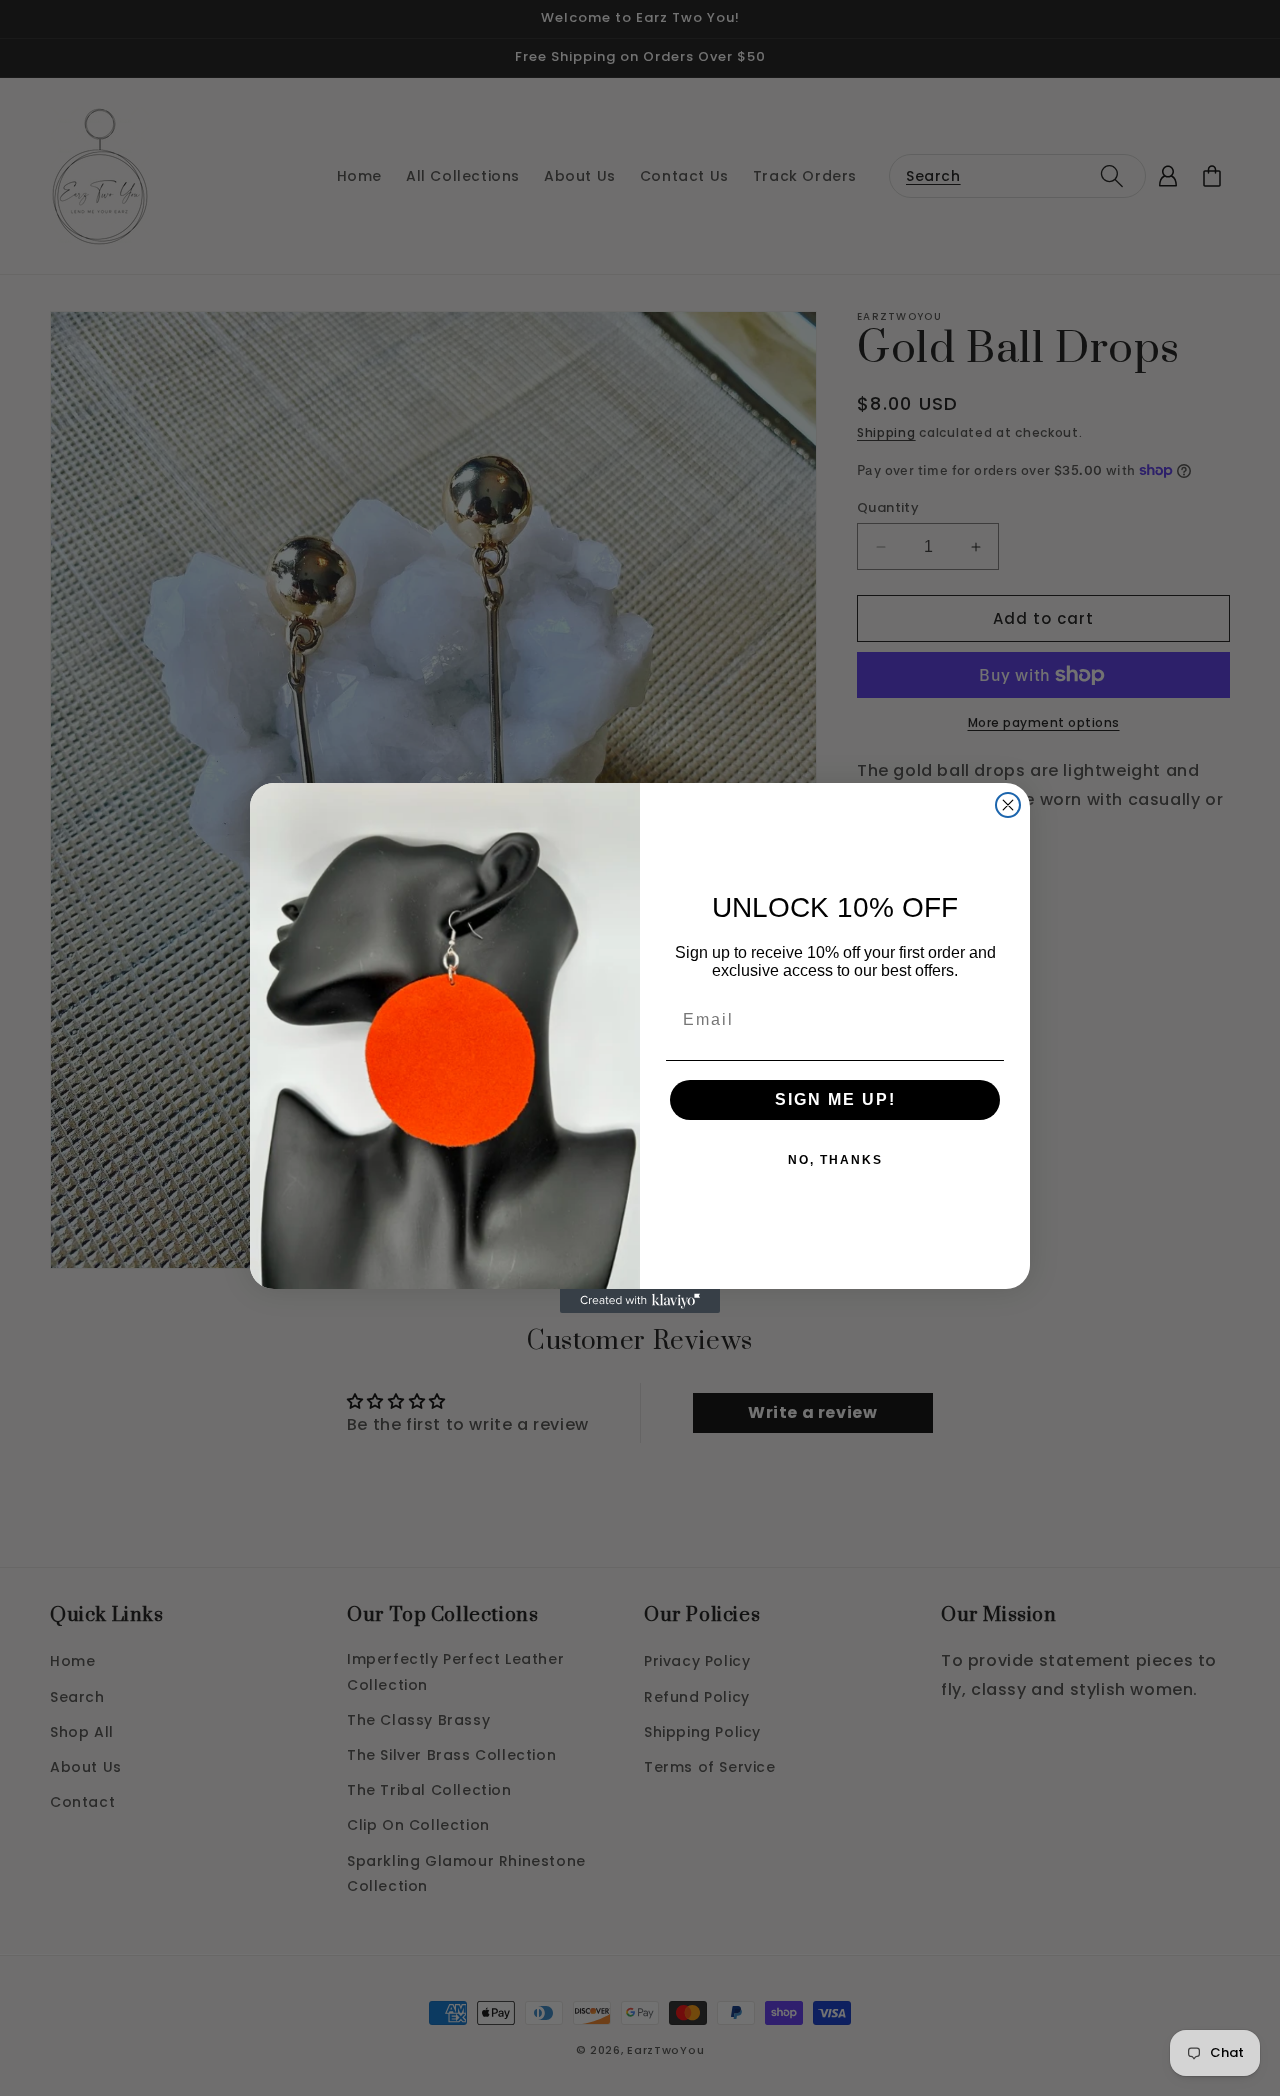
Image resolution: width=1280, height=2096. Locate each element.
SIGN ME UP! (835, 1099)
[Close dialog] (1008, 805)
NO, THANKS (835, 1160)
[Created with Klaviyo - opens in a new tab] (640, 1301)
